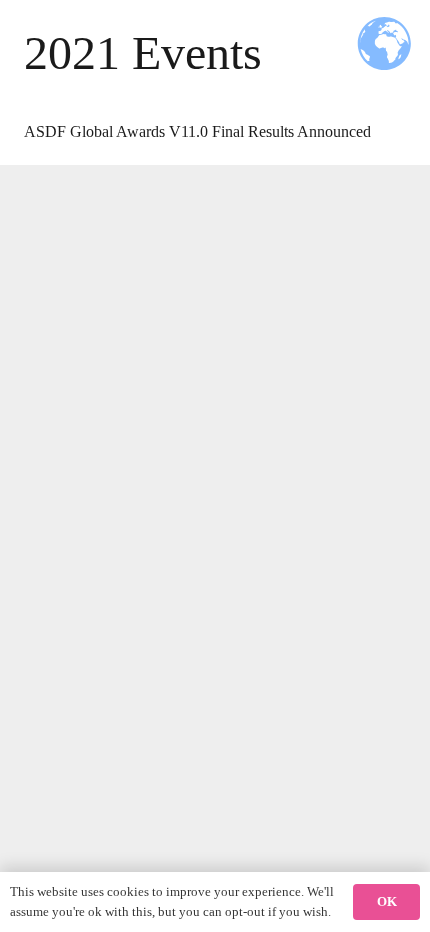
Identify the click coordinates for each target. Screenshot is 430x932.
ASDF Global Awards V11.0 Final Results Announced (197, 131)
